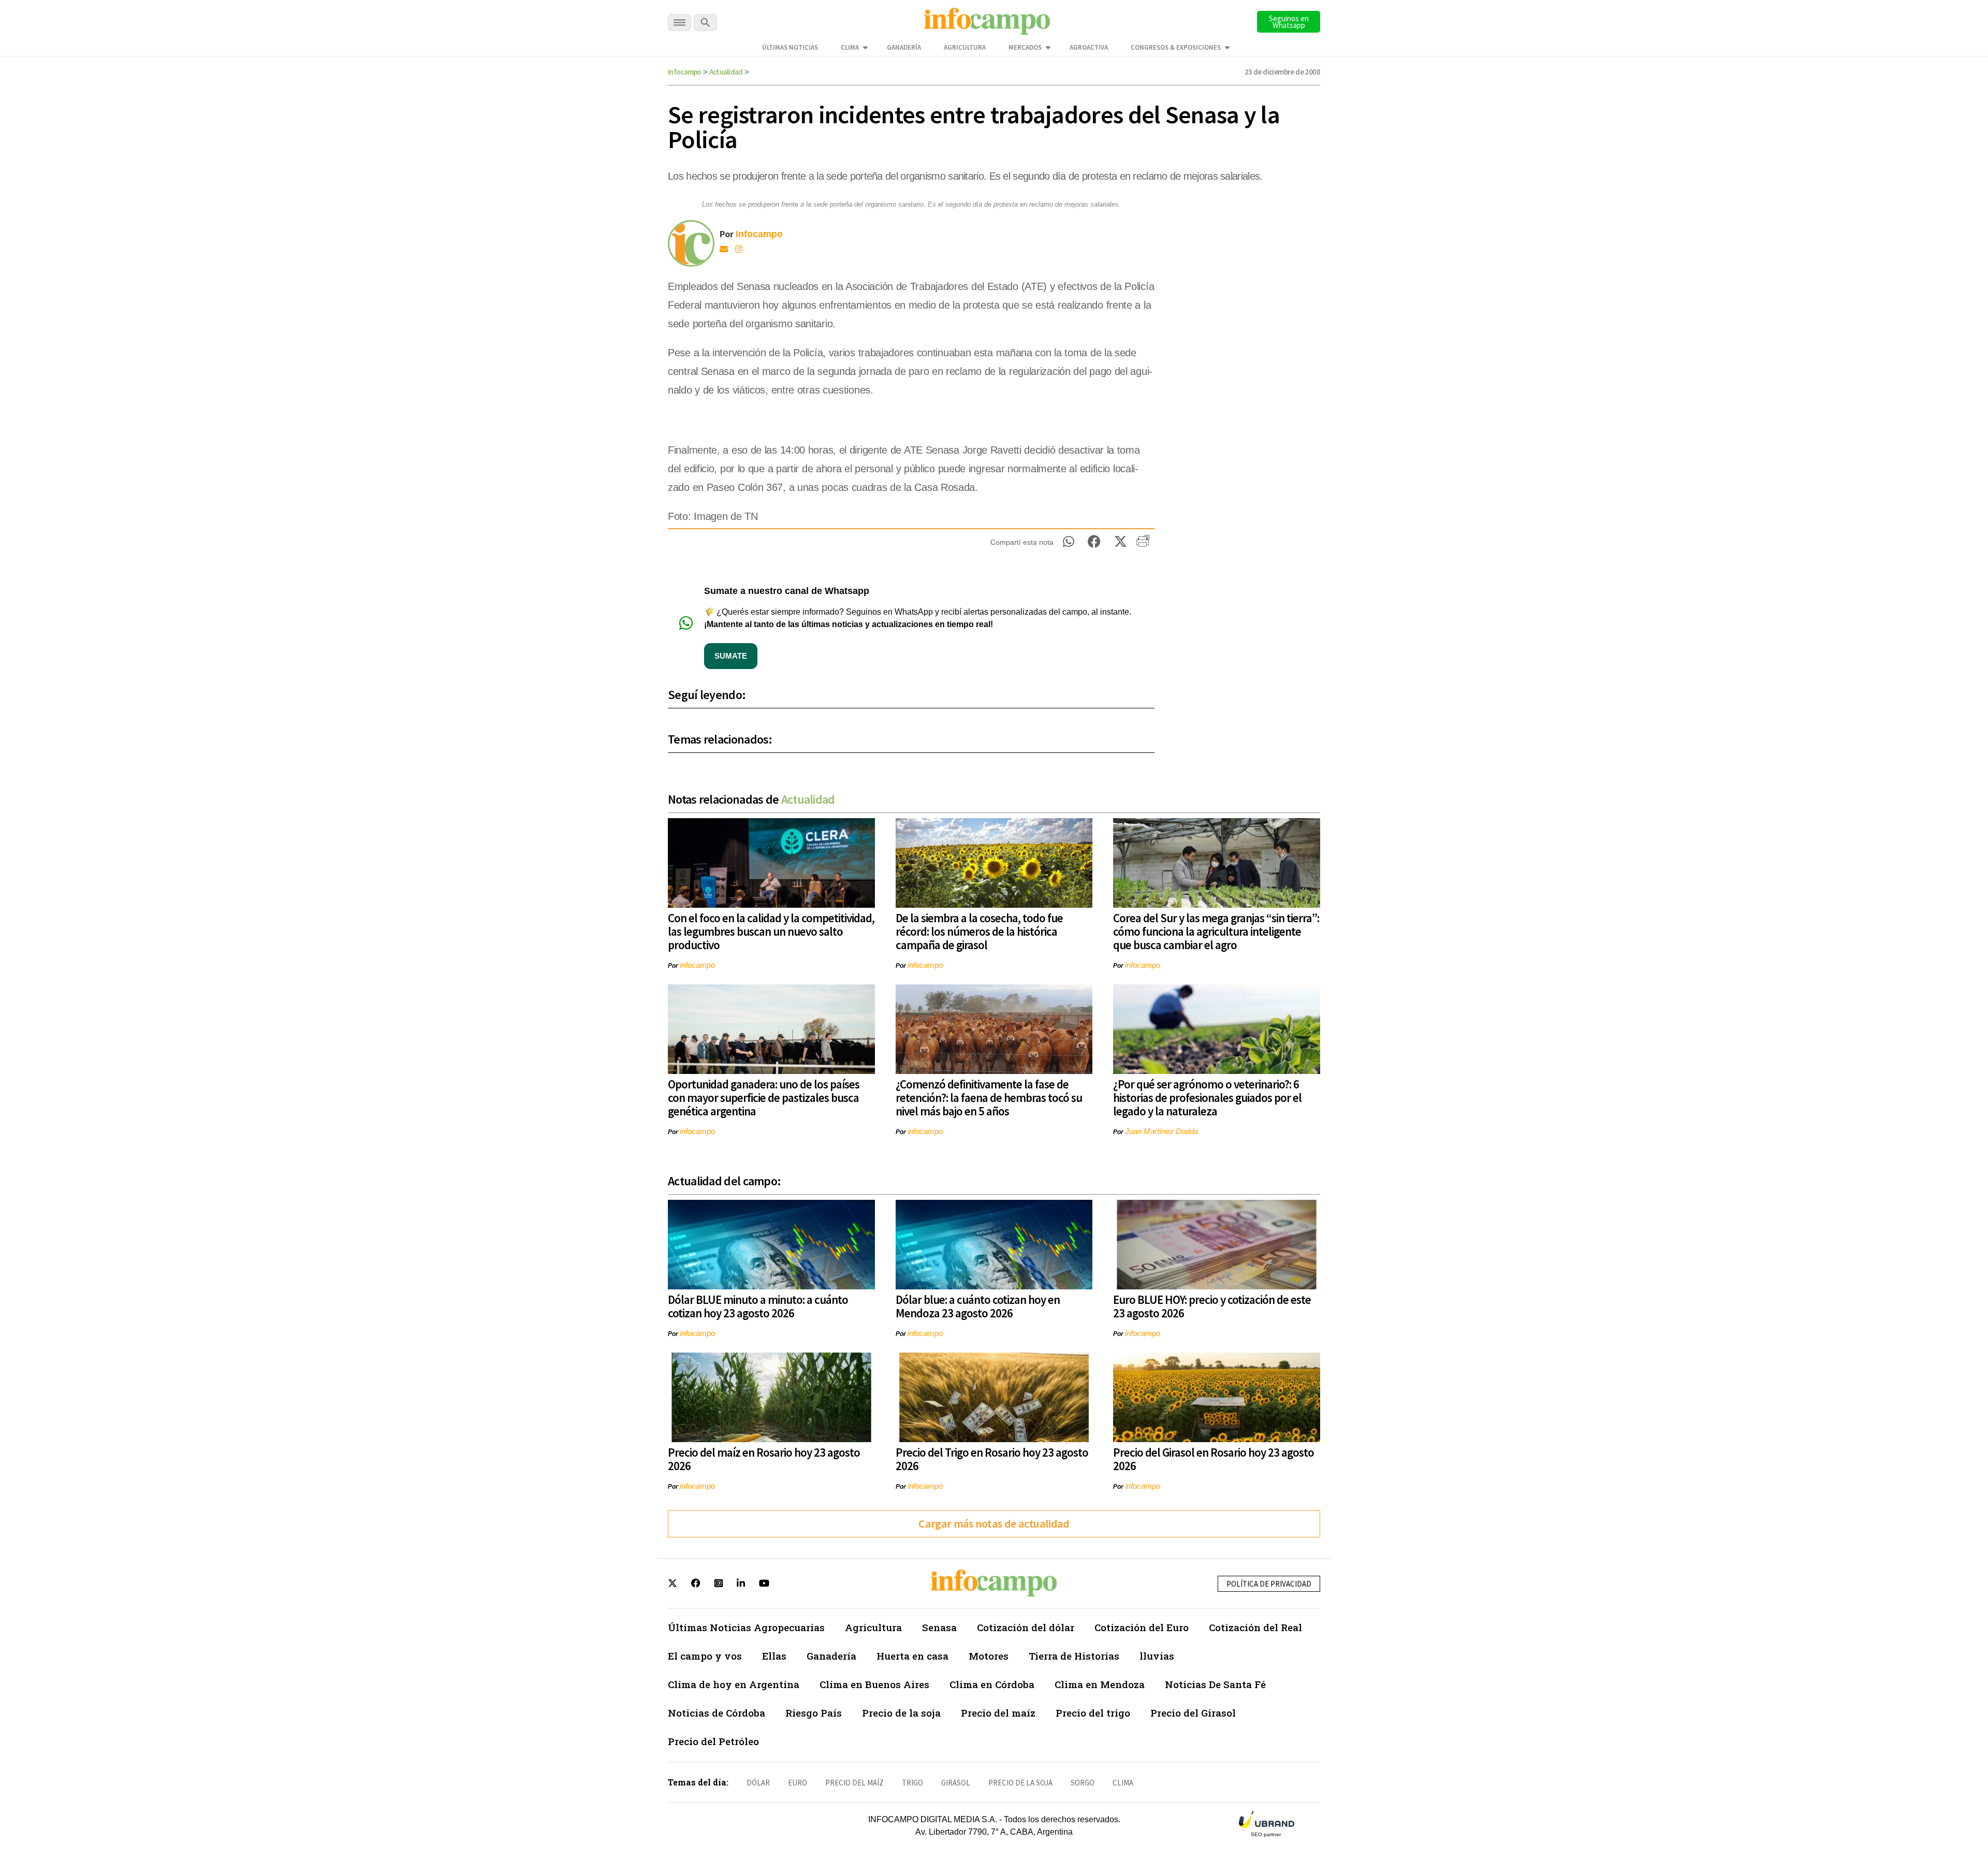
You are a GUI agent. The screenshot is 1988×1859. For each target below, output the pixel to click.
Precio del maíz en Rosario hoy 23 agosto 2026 (764, 1459)
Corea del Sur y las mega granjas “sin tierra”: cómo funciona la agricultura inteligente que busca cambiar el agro (1216, 931)
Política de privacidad (1269, 1584)
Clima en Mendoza (1100, 1684)
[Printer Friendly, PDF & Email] (1143, 545)
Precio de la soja (901, 1713)
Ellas (774, 1656)
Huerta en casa (912, 1656)
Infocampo (685, 72)
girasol (956, 1783)
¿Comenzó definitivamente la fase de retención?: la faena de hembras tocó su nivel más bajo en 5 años (989, 1098)
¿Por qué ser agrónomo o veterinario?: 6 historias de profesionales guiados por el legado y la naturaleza (1207, 1098)
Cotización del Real (1255, 1627)
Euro (798, 1783)
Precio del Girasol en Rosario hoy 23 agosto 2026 (1214, 1459)
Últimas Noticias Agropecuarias (746, 1627)
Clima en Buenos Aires (874, 1684)
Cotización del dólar (1026, 1627)
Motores (989, 1656)
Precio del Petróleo (713, 1741)
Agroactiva (1089, 47)
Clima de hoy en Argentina (734, 1684)
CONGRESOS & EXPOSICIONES (1176, 47)
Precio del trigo (1093, 1713)
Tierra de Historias (1074, 1656)
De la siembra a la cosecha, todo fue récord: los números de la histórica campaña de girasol (979, 931)
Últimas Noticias (790, 47)
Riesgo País (814, 1713)
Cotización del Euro (1142, 1627)
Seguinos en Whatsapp (1289, 22)
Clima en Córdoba (992, 1684)
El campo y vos (705, 1656)
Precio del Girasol (1193, 1713)
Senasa (939, 1627)
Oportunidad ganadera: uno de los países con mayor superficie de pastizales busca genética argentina (764, 1098)
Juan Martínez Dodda (1161, 1131)
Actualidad (726, 72)
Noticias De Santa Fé (1215, 1684)
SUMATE (731, 656)
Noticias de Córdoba (717, 1713)
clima (1123, 1783)
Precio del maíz (998, 1713)
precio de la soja (1020, 1783)
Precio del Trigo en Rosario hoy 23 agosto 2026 (992, 1459)
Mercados (1025, 47)
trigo (912, 1783)
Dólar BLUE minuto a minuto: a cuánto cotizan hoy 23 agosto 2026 (758, 1306)
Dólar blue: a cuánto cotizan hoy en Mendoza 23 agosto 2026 (978, 1306)
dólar (758, 1783)
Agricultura (965, 47)
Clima (850, 47)
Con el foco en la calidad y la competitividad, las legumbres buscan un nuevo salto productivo (771, 931)
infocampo (697, 965)
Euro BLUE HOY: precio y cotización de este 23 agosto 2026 (1212, 1306)
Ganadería (904, 47)
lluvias (1157, 1656)
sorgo (1083, 1783)
